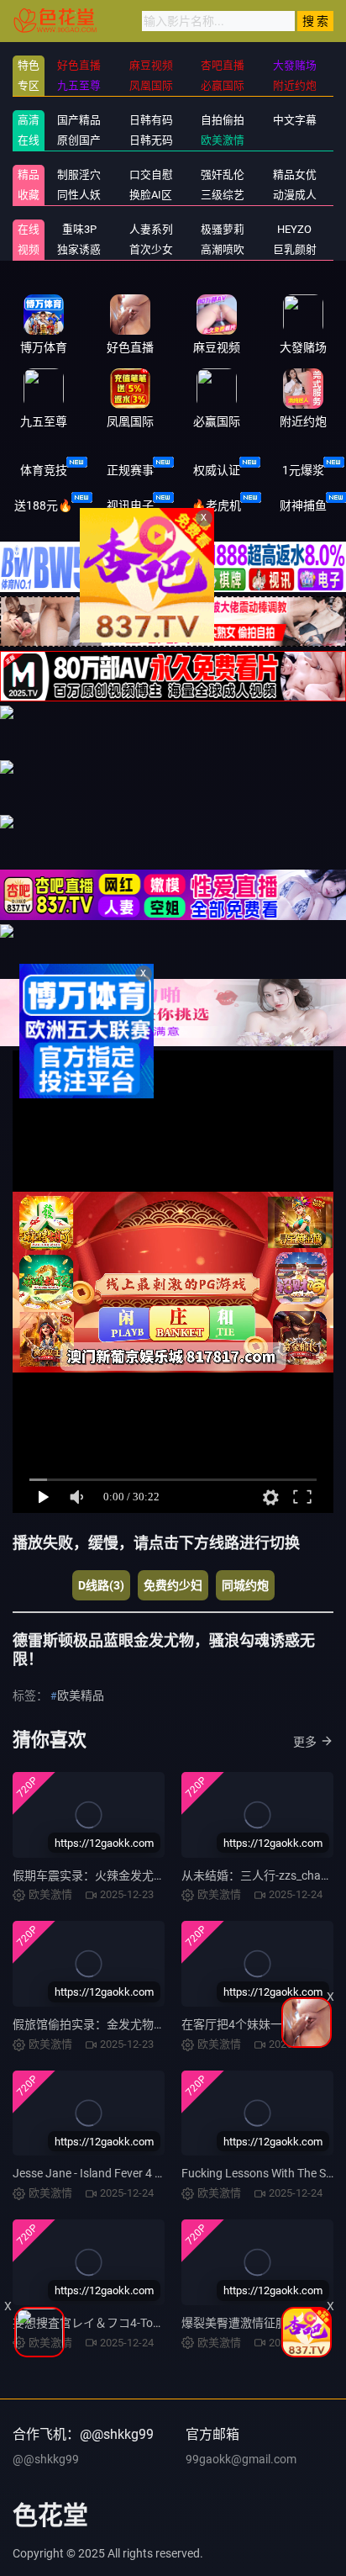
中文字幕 (295, 120)
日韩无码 (151, 140)
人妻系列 (151, 229)
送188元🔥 (43, 505)
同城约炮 (245, 1585)
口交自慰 (151, 175)
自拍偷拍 (223, 120)
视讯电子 (130, 505)
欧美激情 (223, 140)
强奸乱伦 (223, 175)
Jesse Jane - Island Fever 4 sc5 (93, 2173)
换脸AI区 (151, 195)
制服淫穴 (79, 175)
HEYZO (294, 229)
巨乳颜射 (295, 249)
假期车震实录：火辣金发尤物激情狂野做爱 (124, 1875)
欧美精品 (81, 1695)
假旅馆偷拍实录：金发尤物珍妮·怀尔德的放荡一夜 (144, 2024)
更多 (305, 1742)
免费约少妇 (173, 1585)
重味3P (79, 229)
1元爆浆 (303, 470)
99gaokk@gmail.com (241, 2459)
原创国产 (79, 140)
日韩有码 (151, 120)
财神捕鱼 (303, 505)
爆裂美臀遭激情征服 (234, 2323)
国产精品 (79, 120)
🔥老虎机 (216, 505)
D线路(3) (101, 1585)
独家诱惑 (79, 249)
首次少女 (151, 249)
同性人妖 (79, 195)
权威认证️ (217, 470)
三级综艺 (223, 195)
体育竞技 (44, 470)
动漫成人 (295, 195)
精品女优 (295, 175)
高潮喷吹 (223, 249)
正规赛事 (130, 470)
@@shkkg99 (46, 2459)
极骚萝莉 (223, 229)
